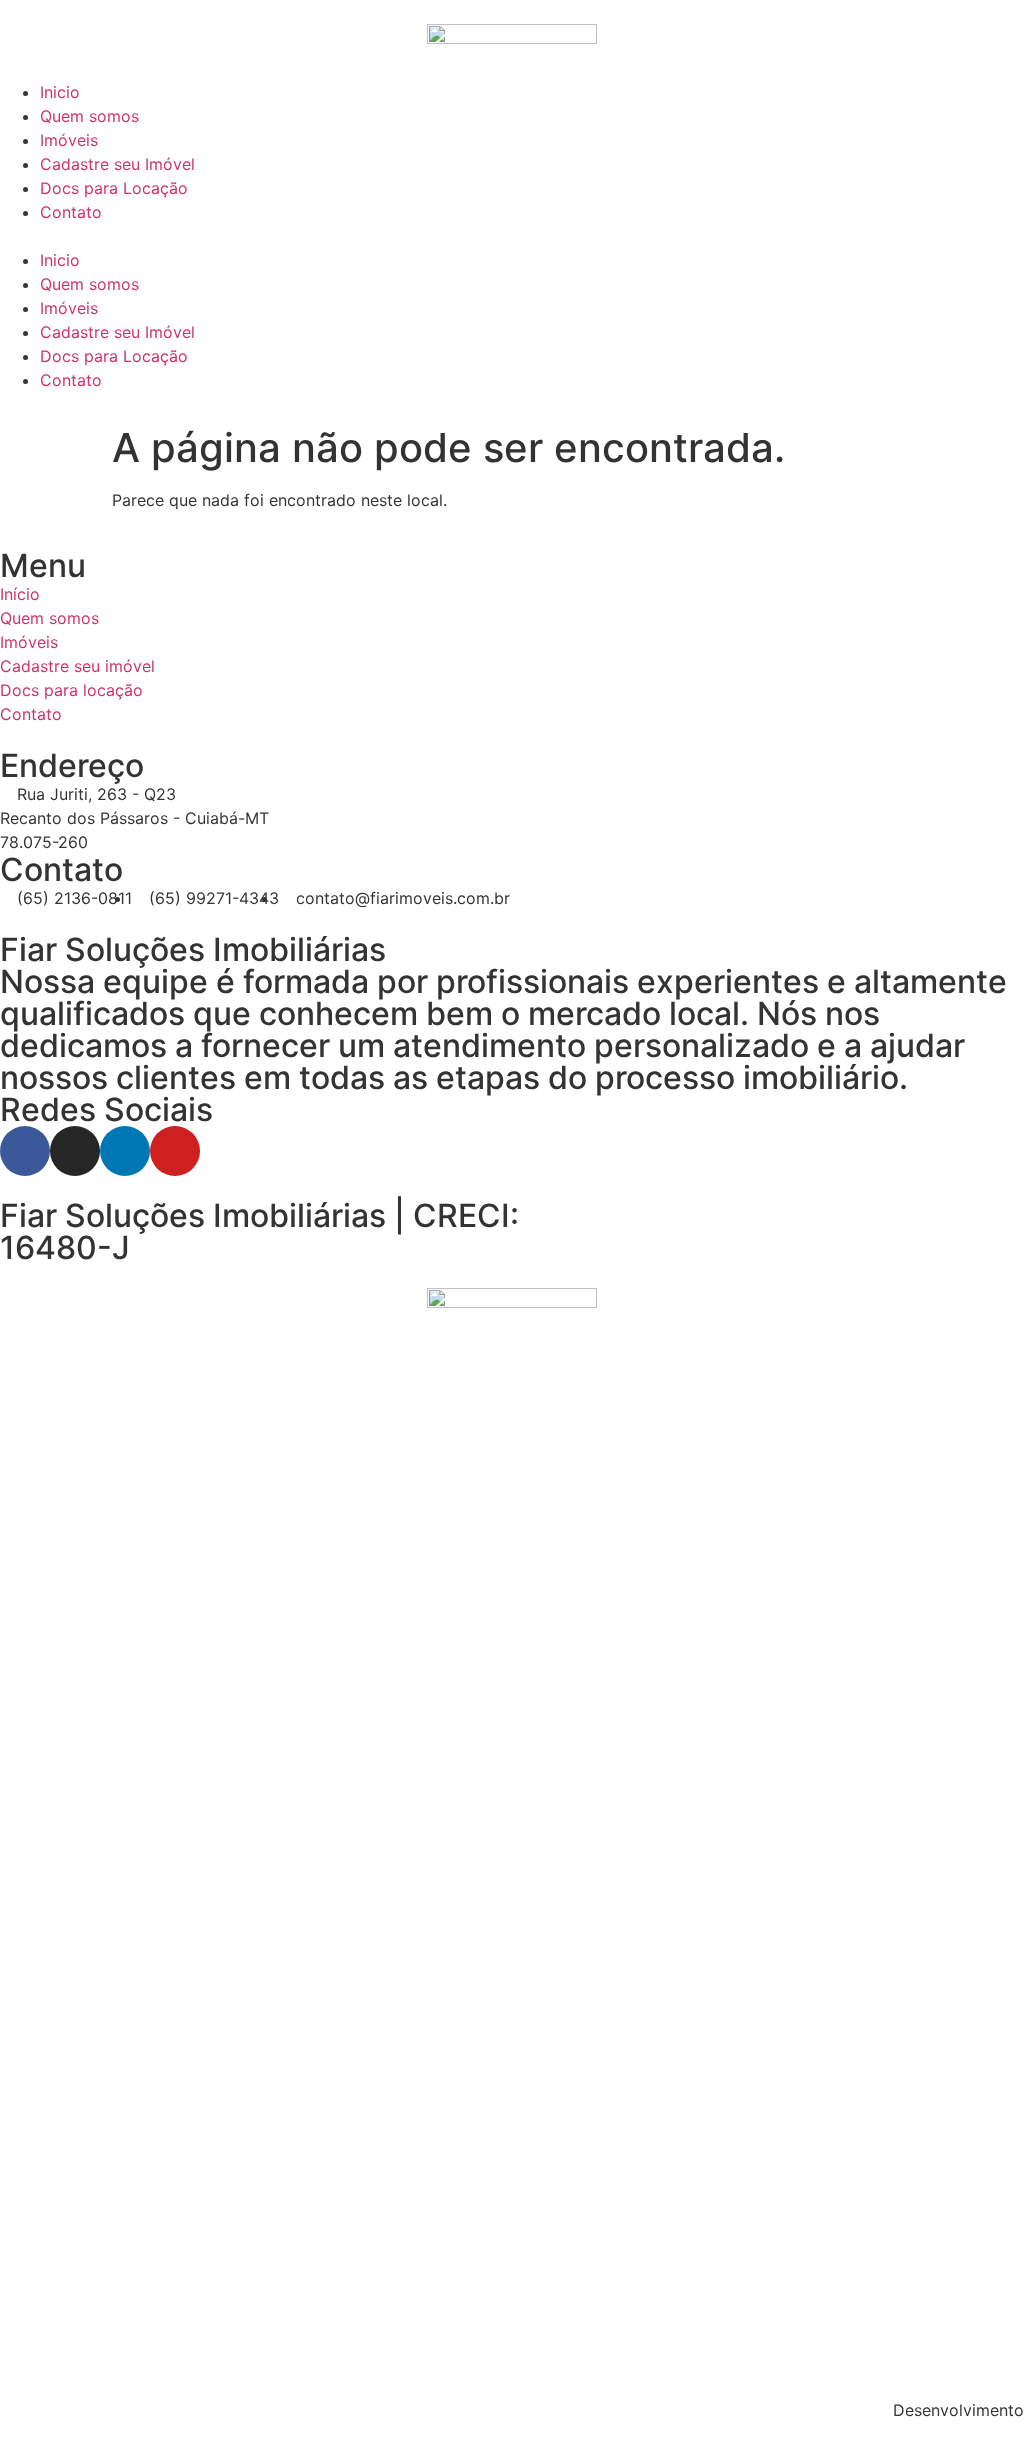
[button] (512, 236)
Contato (71, 212)
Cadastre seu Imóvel (117, 164)
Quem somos (89, 116)
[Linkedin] (125, 1151)
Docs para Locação (114, 188)
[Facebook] (25, 1151)
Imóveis (69, 140)
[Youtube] (175, 1151)
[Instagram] (75, 1151)
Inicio (60, 92)
